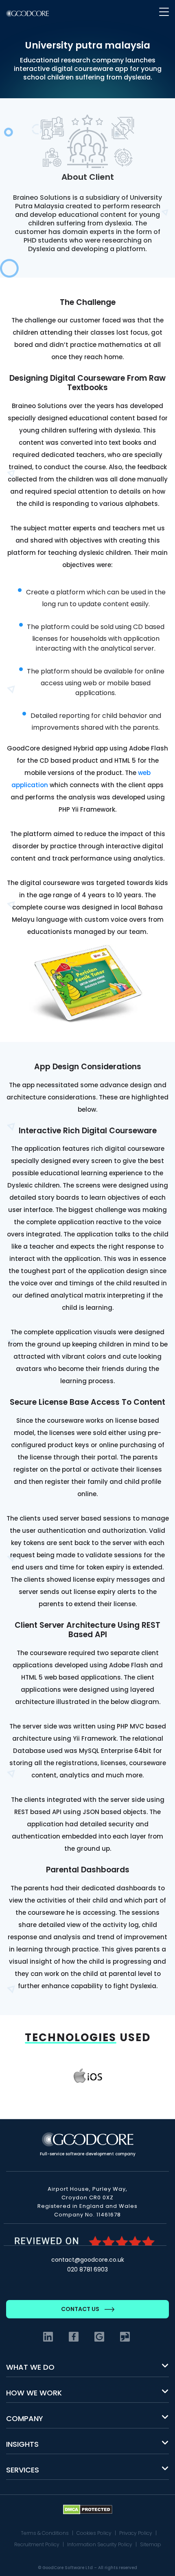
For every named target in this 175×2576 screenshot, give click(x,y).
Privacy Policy (136, 2533)
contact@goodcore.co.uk (88, 2260)
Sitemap (151, 2544)
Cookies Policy (94, 2533)
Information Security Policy (100, 2544)
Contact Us (81, 2309)
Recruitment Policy (37, 2544)
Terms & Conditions (45, 2533)
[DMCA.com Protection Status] (88, 2509)
